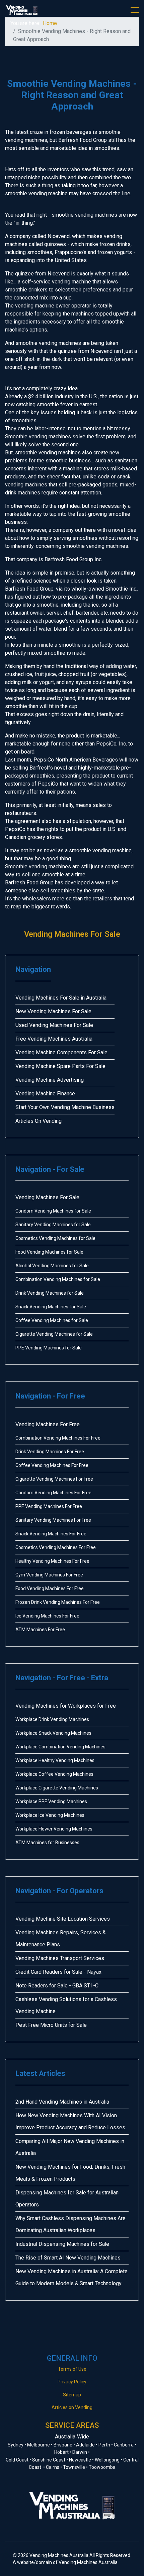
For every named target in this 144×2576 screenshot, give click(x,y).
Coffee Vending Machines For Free (52, 1465)
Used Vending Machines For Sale (54, 1025)
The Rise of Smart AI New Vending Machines (68, 2258)
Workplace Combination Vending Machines (60, 1747)
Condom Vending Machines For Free (53, 1493)
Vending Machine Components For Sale (61, 1052)
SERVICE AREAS (72, 2425)
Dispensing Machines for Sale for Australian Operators (67, 2199)
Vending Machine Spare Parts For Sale (60, 1066)
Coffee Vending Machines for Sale (52, 1320)
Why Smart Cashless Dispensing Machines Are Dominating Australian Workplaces (70, 2224)
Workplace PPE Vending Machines (51, 1801)
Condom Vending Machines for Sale (53, 1211)
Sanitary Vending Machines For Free (53, 1520)
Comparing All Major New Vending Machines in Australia (70, 2147)
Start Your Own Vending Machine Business (65, 1107)
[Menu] (135, 10)
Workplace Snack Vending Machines (53, 1733)
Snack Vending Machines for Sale (51, 1307)
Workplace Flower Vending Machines (54, 1829)
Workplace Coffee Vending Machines (54, 1774)
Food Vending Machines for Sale (49, 1252)
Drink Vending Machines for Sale (50, 1293)
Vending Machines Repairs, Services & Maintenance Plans (61, 1939)
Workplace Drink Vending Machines (52, 1719)
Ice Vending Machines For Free (47, 1616)
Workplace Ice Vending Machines (50, 1815)
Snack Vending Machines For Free (51, 1534)
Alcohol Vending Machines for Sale (52, 1266)
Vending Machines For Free (48, 1424)
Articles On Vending (39, 1121)
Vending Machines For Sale (72, 934)
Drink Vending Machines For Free (50, 1452)
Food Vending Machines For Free (50, 1588)
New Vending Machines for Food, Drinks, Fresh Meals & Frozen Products (70, 2173)
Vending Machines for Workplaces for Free (66, 1706)
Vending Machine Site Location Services (63, 1919)
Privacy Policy (72, 2382)
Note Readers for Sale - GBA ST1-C (57, 1986)
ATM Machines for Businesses (47, 1843)
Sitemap (72, 2395)
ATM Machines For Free (40, 1630)
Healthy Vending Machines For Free (52, 1561)
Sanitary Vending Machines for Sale (53, 1225)
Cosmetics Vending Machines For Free (56, 1547)
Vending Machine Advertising (50, 1080)
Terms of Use (72, 2369)
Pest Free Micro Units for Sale (51, 2025)
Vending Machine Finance (45, 1094)
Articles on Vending (72, 2407)
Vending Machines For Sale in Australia (61, 998)
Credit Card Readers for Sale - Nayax (58, 1972)
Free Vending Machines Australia (54, 1039)
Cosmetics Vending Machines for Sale (55, 1238)
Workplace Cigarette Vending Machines (57, 1788)
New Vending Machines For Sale (53, 1011)
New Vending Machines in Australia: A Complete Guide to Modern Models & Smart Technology (71, 2277)
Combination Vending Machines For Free (58, 1438)
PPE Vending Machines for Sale (49, 1348)
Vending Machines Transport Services (60, 1958)
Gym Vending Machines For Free (49, 1575)
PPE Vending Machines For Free (49, 1506)
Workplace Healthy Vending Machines (55, 1760)
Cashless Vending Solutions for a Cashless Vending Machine (66, 2005)
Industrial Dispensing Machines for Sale (62, 2244)
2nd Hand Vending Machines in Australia (62, 2102)
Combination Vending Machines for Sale (58, 1279)
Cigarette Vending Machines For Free (54, 1479)
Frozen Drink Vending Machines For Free (58, 1602)
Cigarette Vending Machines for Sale (54, 1334)
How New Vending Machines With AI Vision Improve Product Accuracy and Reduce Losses (70, 2121)
